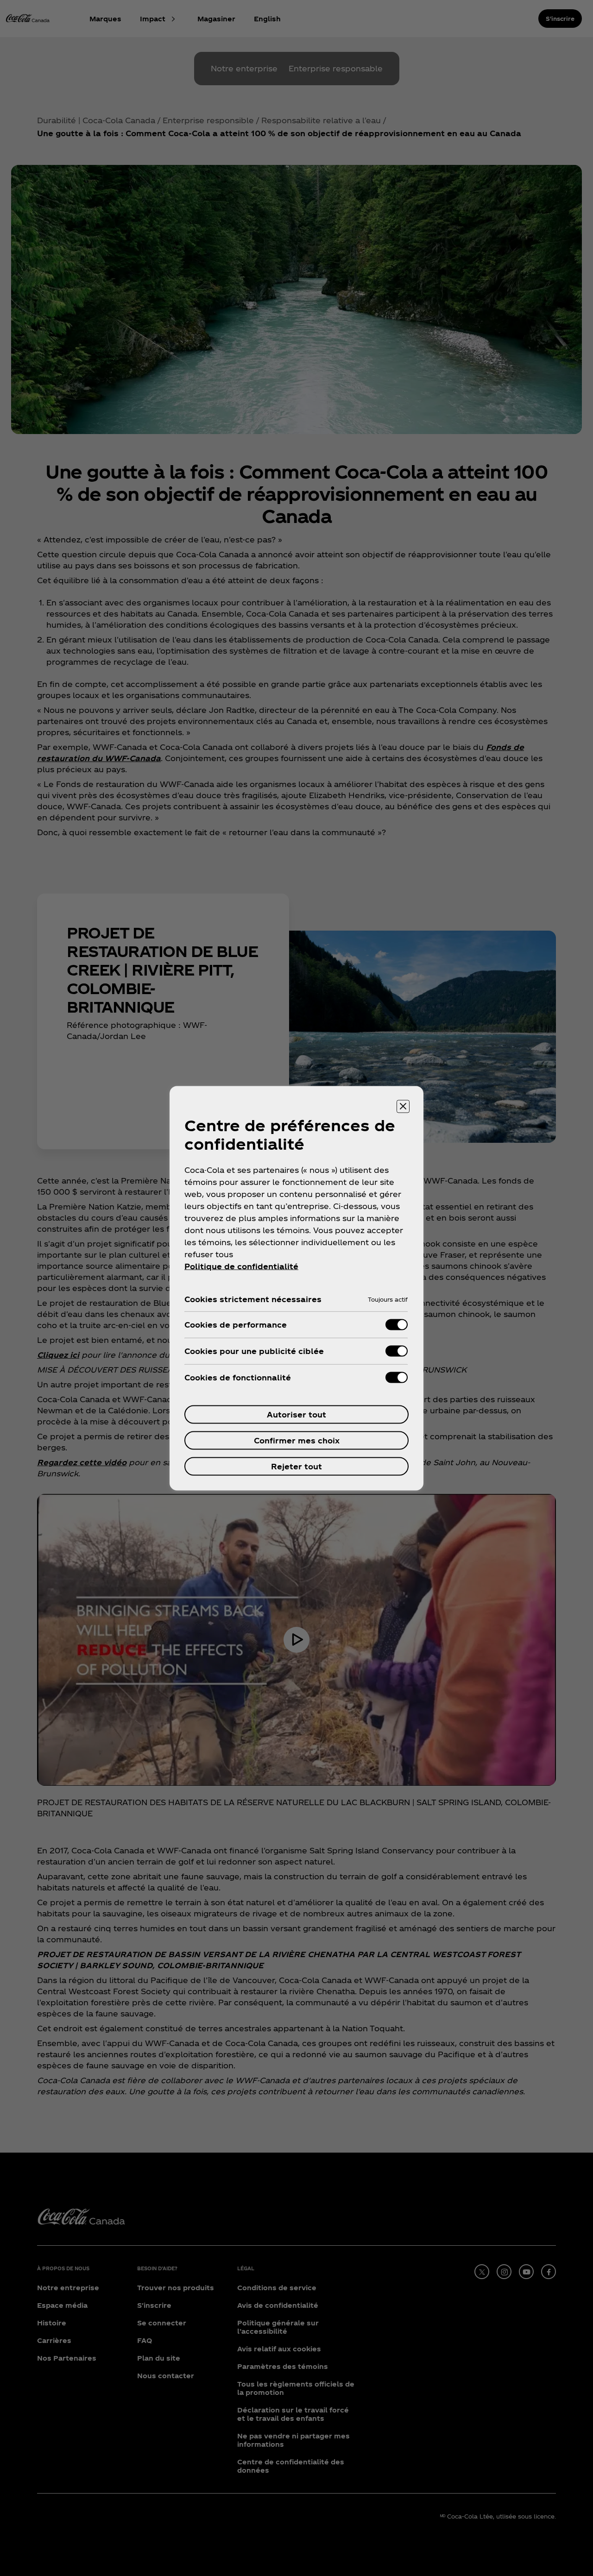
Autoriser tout (296, 1414)
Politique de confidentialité (241, 1266)
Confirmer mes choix (297, 1440)
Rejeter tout (296, 1466)
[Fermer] (403, 1106)
